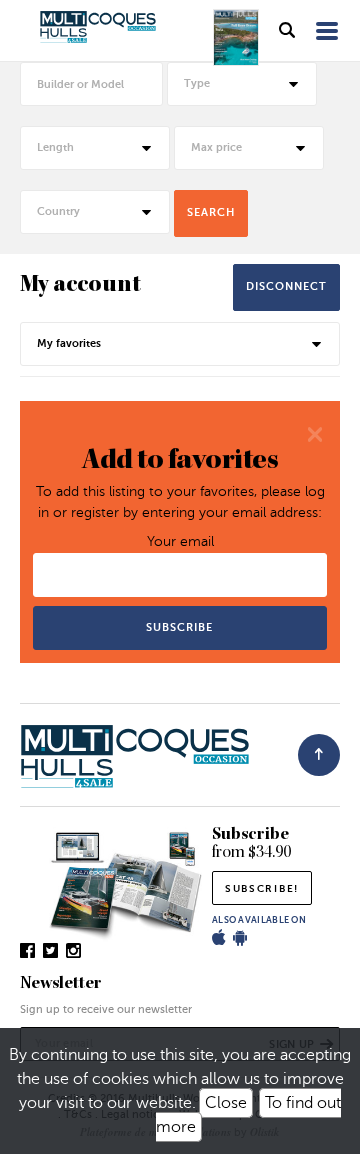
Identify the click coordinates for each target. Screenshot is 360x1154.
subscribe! (262, 888)
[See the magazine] (236, 37)
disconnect (286, 286)
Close (226, 1103)
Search (211, 212)
